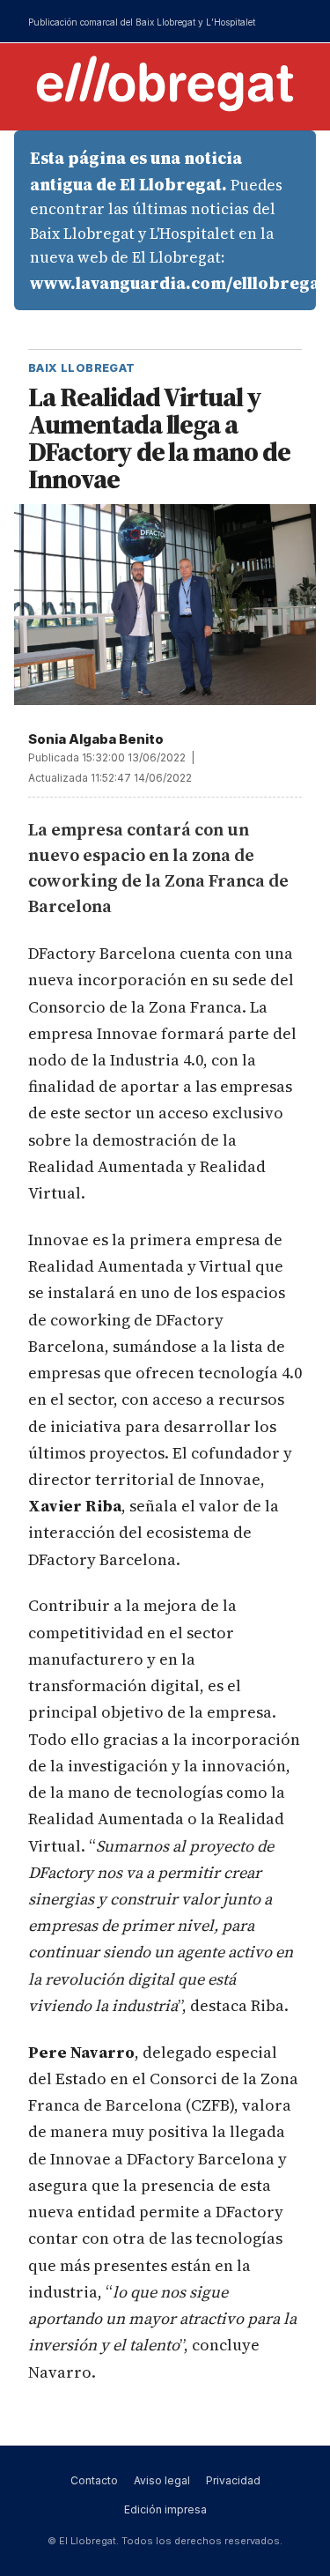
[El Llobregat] (165, 83)
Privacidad (233, 2480)
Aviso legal (162, 2480)
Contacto (94, 2480)
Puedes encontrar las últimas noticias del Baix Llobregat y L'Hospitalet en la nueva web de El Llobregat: (173, 220)
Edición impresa (165, 2509)
